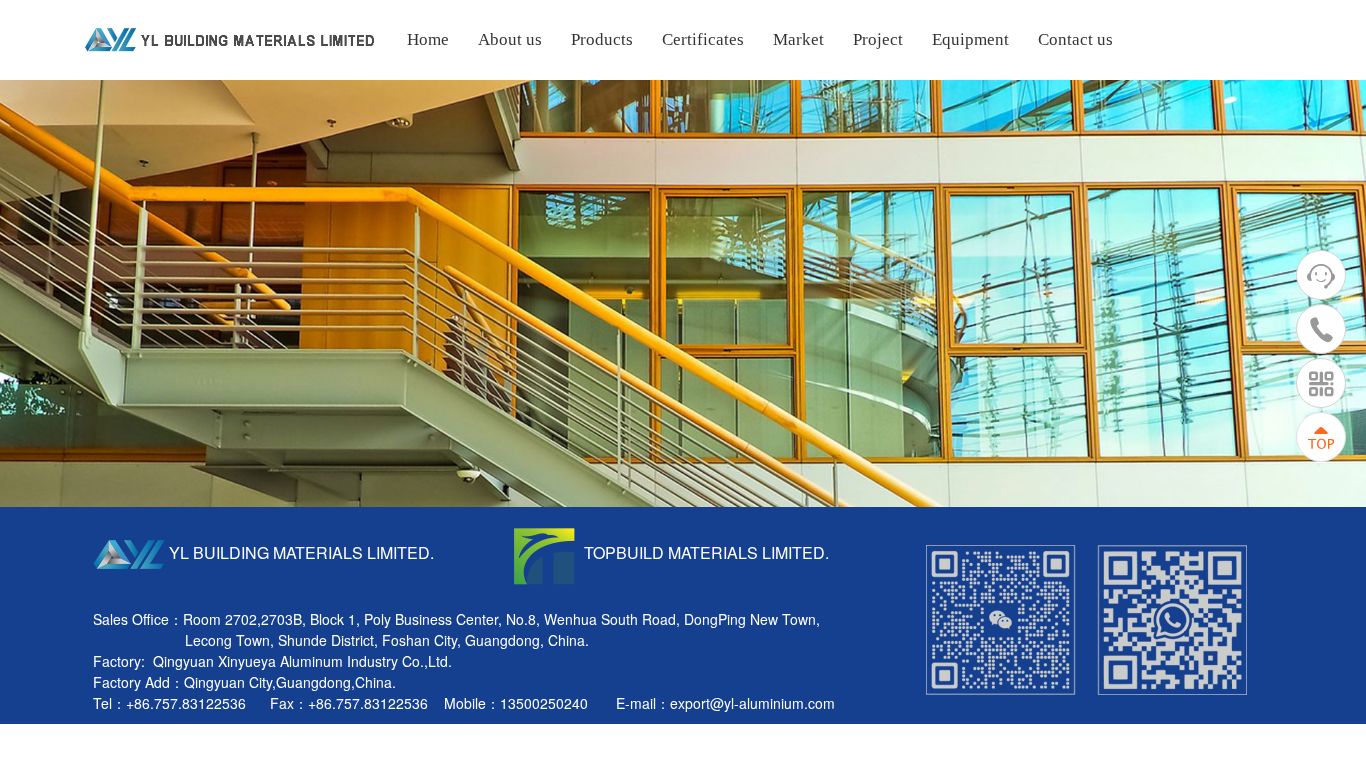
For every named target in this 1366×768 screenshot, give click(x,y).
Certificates (703, 39)
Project (878, 39)
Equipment (970, 39)
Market (798, 39)
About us (510, 39)
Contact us (1075, 39)
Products (602, 39)
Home (428, 39)
